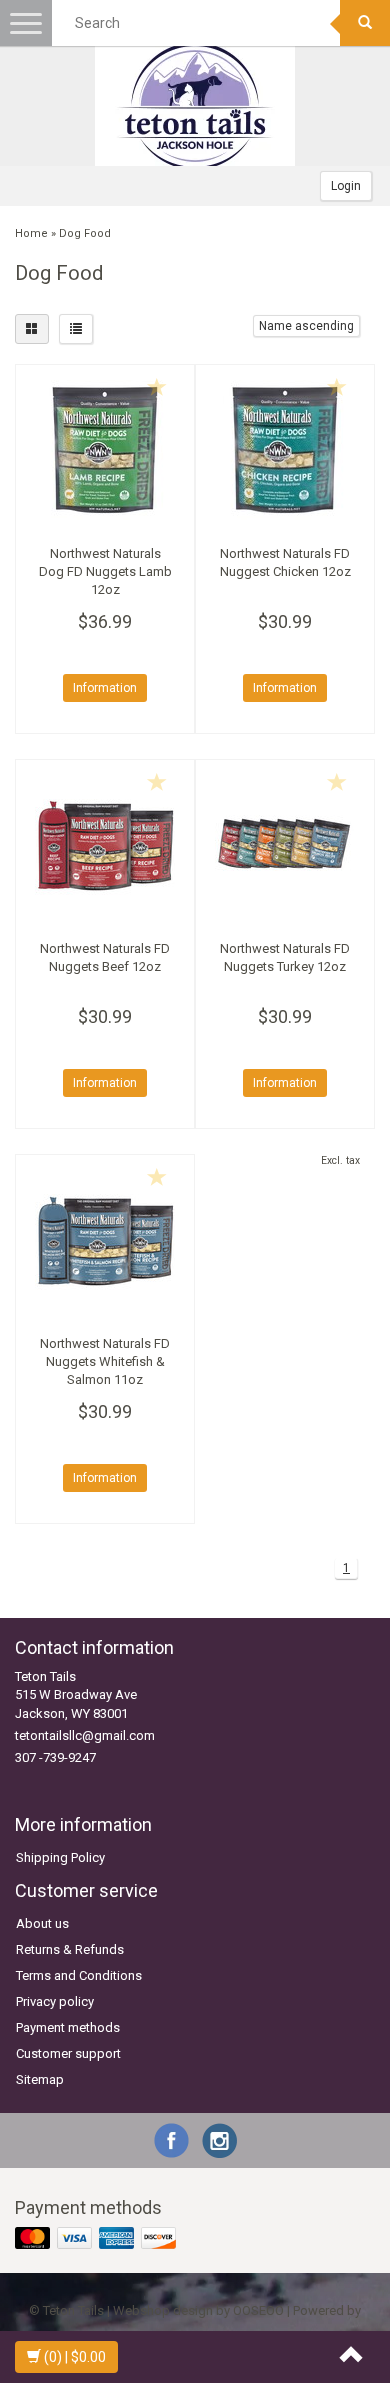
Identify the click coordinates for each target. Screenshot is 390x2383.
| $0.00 (75, 2357)
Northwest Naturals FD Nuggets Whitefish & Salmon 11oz (105, 1361)
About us (42, 1923)
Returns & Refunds (70, 1949)
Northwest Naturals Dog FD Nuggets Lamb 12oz (105, 571)
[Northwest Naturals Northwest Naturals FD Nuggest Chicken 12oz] (285, 450)
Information (105, 688)
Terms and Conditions (79, 1975)
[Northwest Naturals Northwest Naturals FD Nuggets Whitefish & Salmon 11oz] (105, 1240)
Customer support (68, 2053)
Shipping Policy (60, 1857)
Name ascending (306, 326)
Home (31, 233)
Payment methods (68, 2027)
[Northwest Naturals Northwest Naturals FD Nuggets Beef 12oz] (105, 845)
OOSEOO (258, 2310)
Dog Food (85, 233)
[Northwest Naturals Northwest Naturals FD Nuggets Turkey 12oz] (285, 845)
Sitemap (40, 2079)
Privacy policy (55, 2001)
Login (346, 186)
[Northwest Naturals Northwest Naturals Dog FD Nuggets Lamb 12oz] (105, 450)
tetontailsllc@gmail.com (85, 1735)
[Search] (365, 23)
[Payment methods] (97, 2239)
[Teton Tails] (195, 106)
